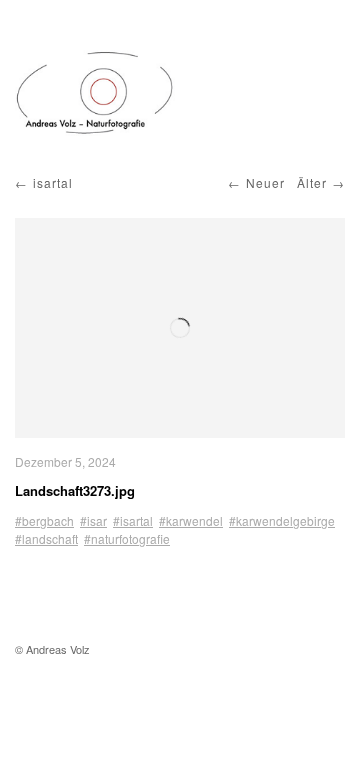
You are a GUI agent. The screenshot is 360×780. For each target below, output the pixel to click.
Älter (312, 182)
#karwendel (191, 520)
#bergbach (44, 520)
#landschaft (46, 538)
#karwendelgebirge (282, 520)
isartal (53, 182)
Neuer (265, 182)
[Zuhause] (95, 93)
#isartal (133, 520)
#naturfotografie (127, 538)
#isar (93, 520)
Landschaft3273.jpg (75, 490)
